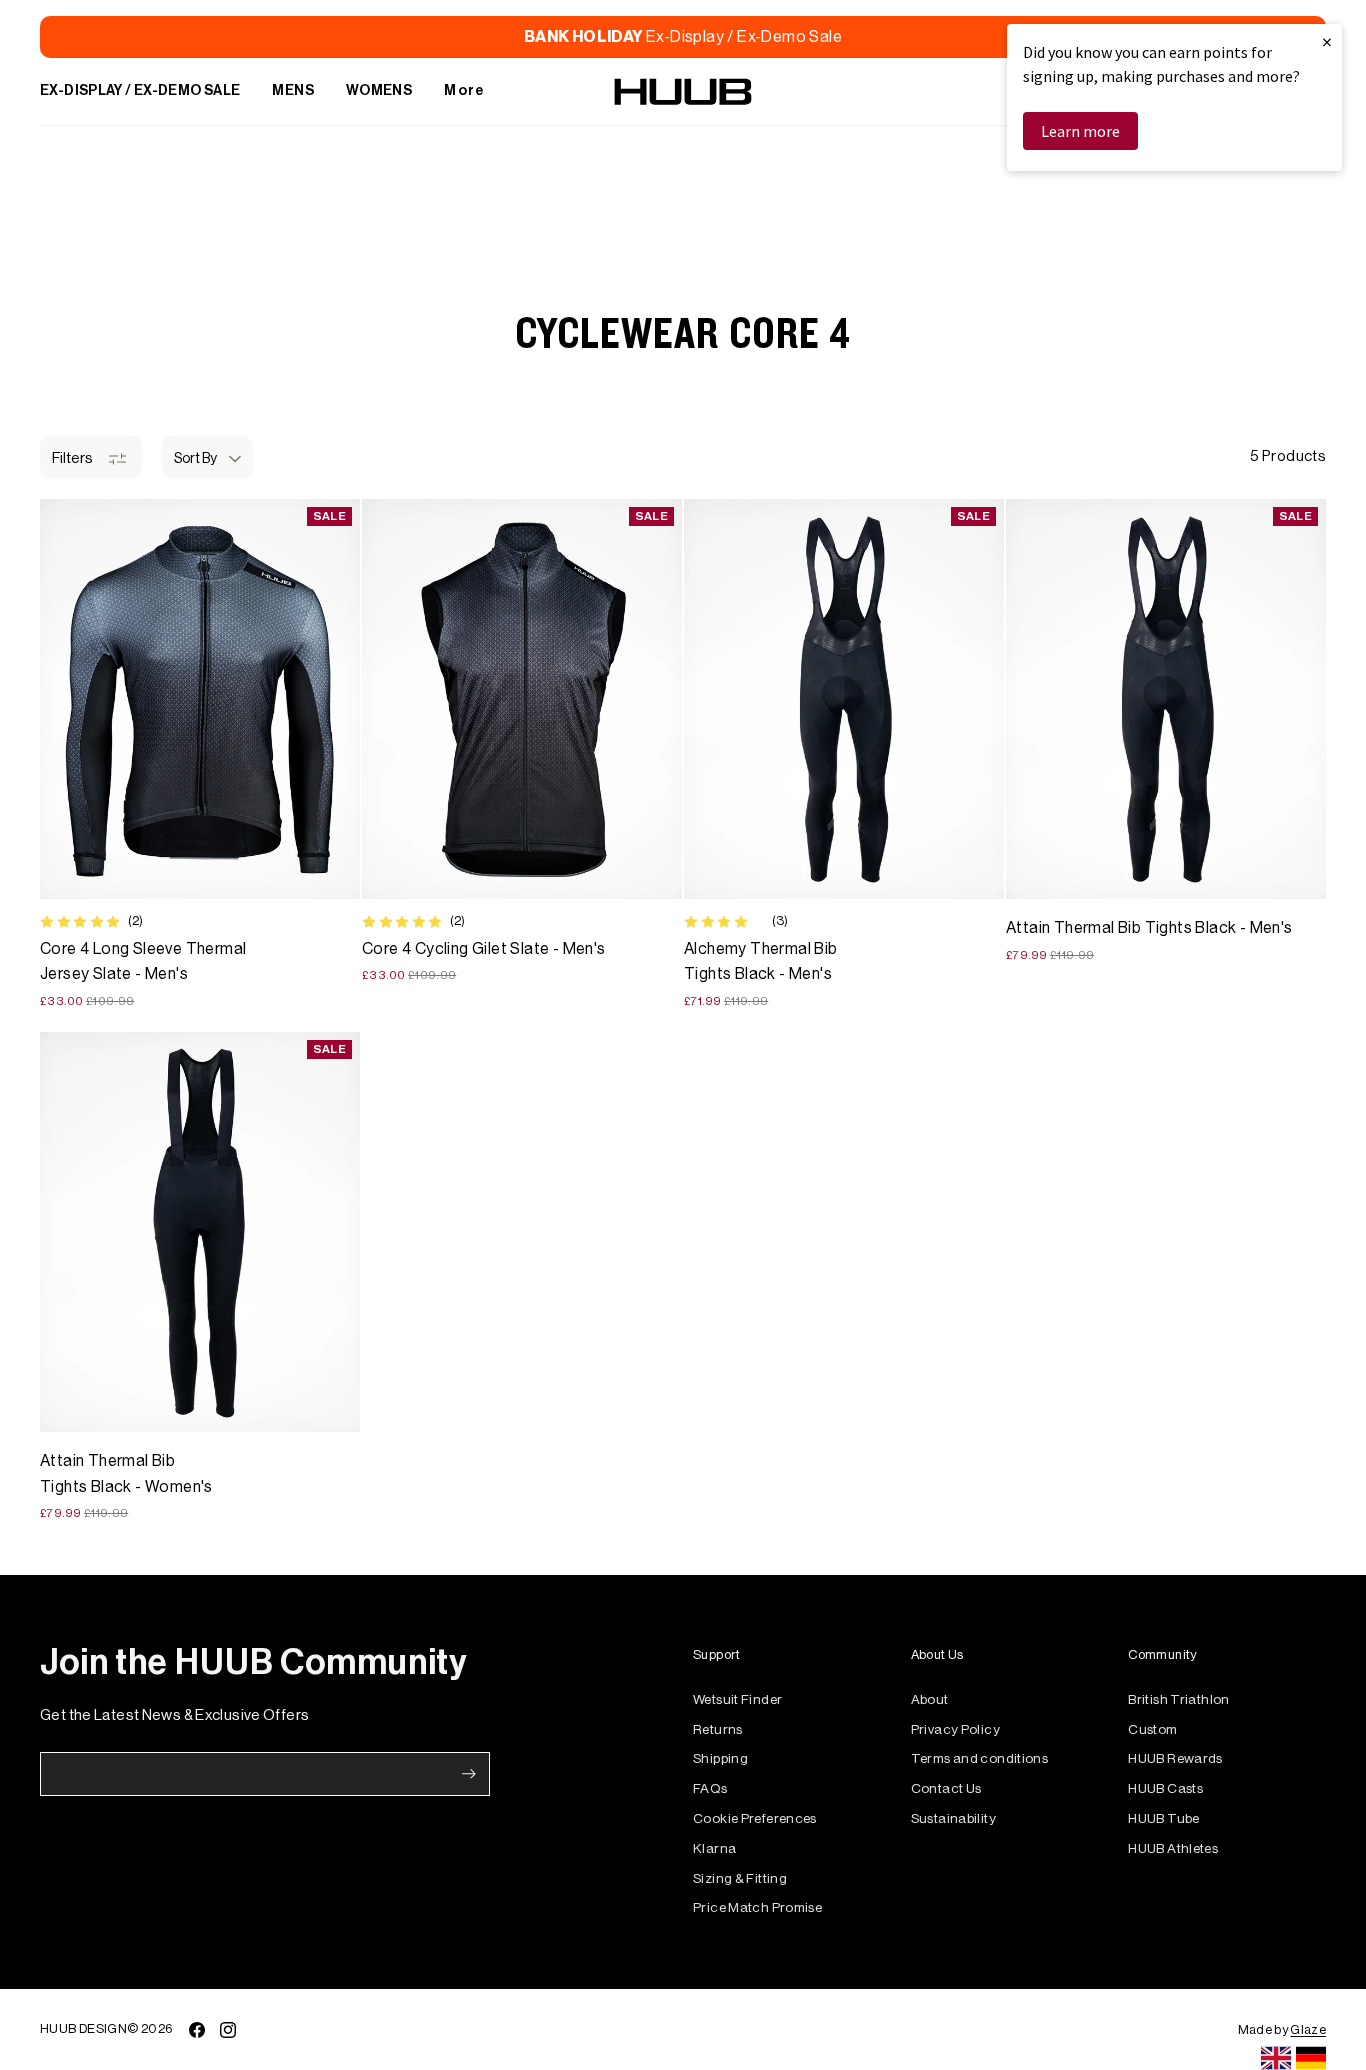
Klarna (714, 1848)
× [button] (1327, 41)
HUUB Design (83, 2028)
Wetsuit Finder (737, 1699)
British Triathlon (1178, 1699)
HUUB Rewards (1175, 1758)
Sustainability (953, 1818)
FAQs (710, 1788)
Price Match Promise (757, 1907)
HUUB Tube (1163, 1818)
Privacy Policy (955, 1729)
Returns (718, 1729)
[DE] (1311, 2058)
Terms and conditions (980, 1758)
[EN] (1276, 2058)
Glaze (1308, 2029)
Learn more (1080, 131)
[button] (207, 457)
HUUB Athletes (1173, 1848)
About (930, 1699)
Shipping (720, 1758)
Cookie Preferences (755, 1818)
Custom (1152, 1729)
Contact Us (946, 1788)
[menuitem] (140, 92)
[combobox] (1276, 2058)
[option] (1311, 2058)
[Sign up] (469, 1774)
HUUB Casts (1165, 1788)
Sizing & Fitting (740, 1878)
